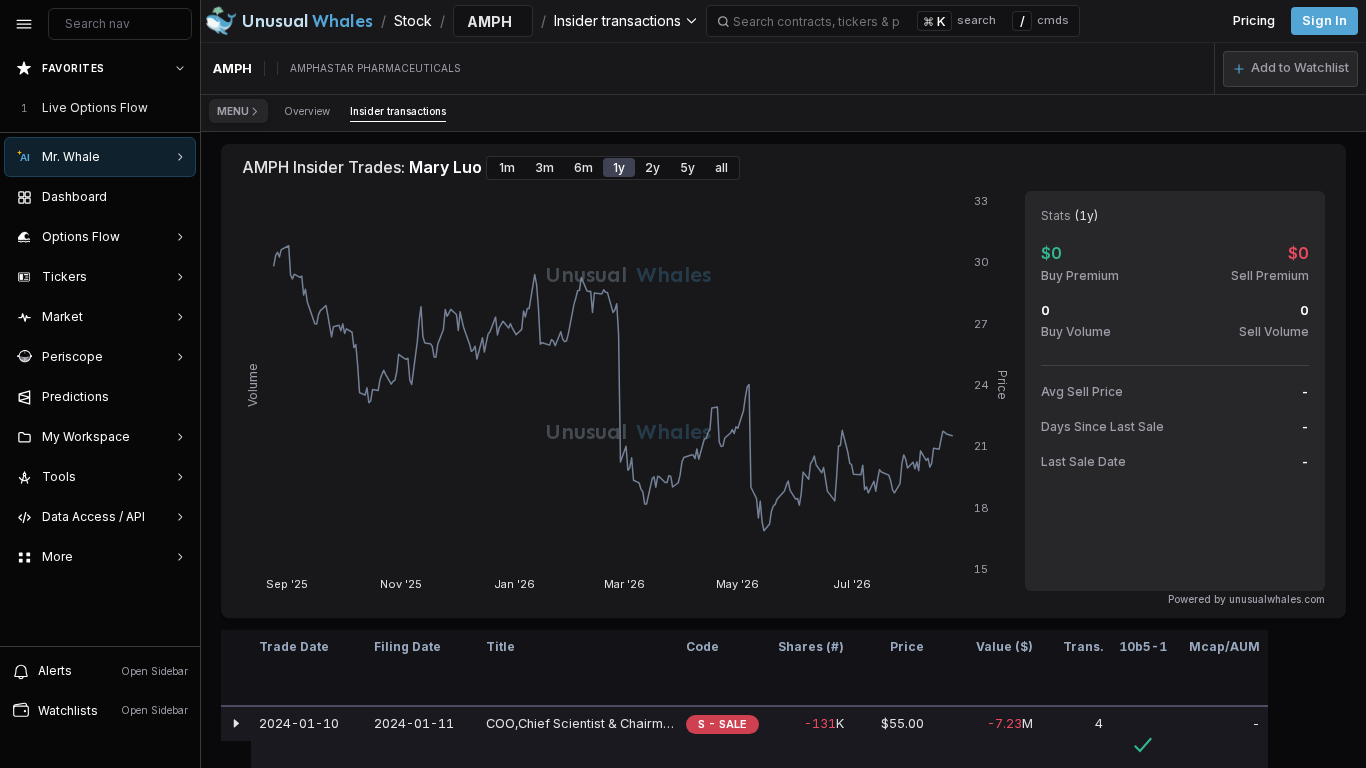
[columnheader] (236, 668)
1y (619, 167)
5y (687, 167)
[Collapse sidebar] (24, 24)
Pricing (1254, 20)
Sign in (1324, 20)
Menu (233, 111)
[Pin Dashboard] (176, 197)
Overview (307, 111)
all (721, 167)
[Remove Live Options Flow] (182, 108)
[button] (1290, 69)
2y (652, 167)
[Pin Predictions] (176, 397)
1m (507, 167)
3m (544, 167)
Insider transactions (398, 111)
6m (583, 167)
